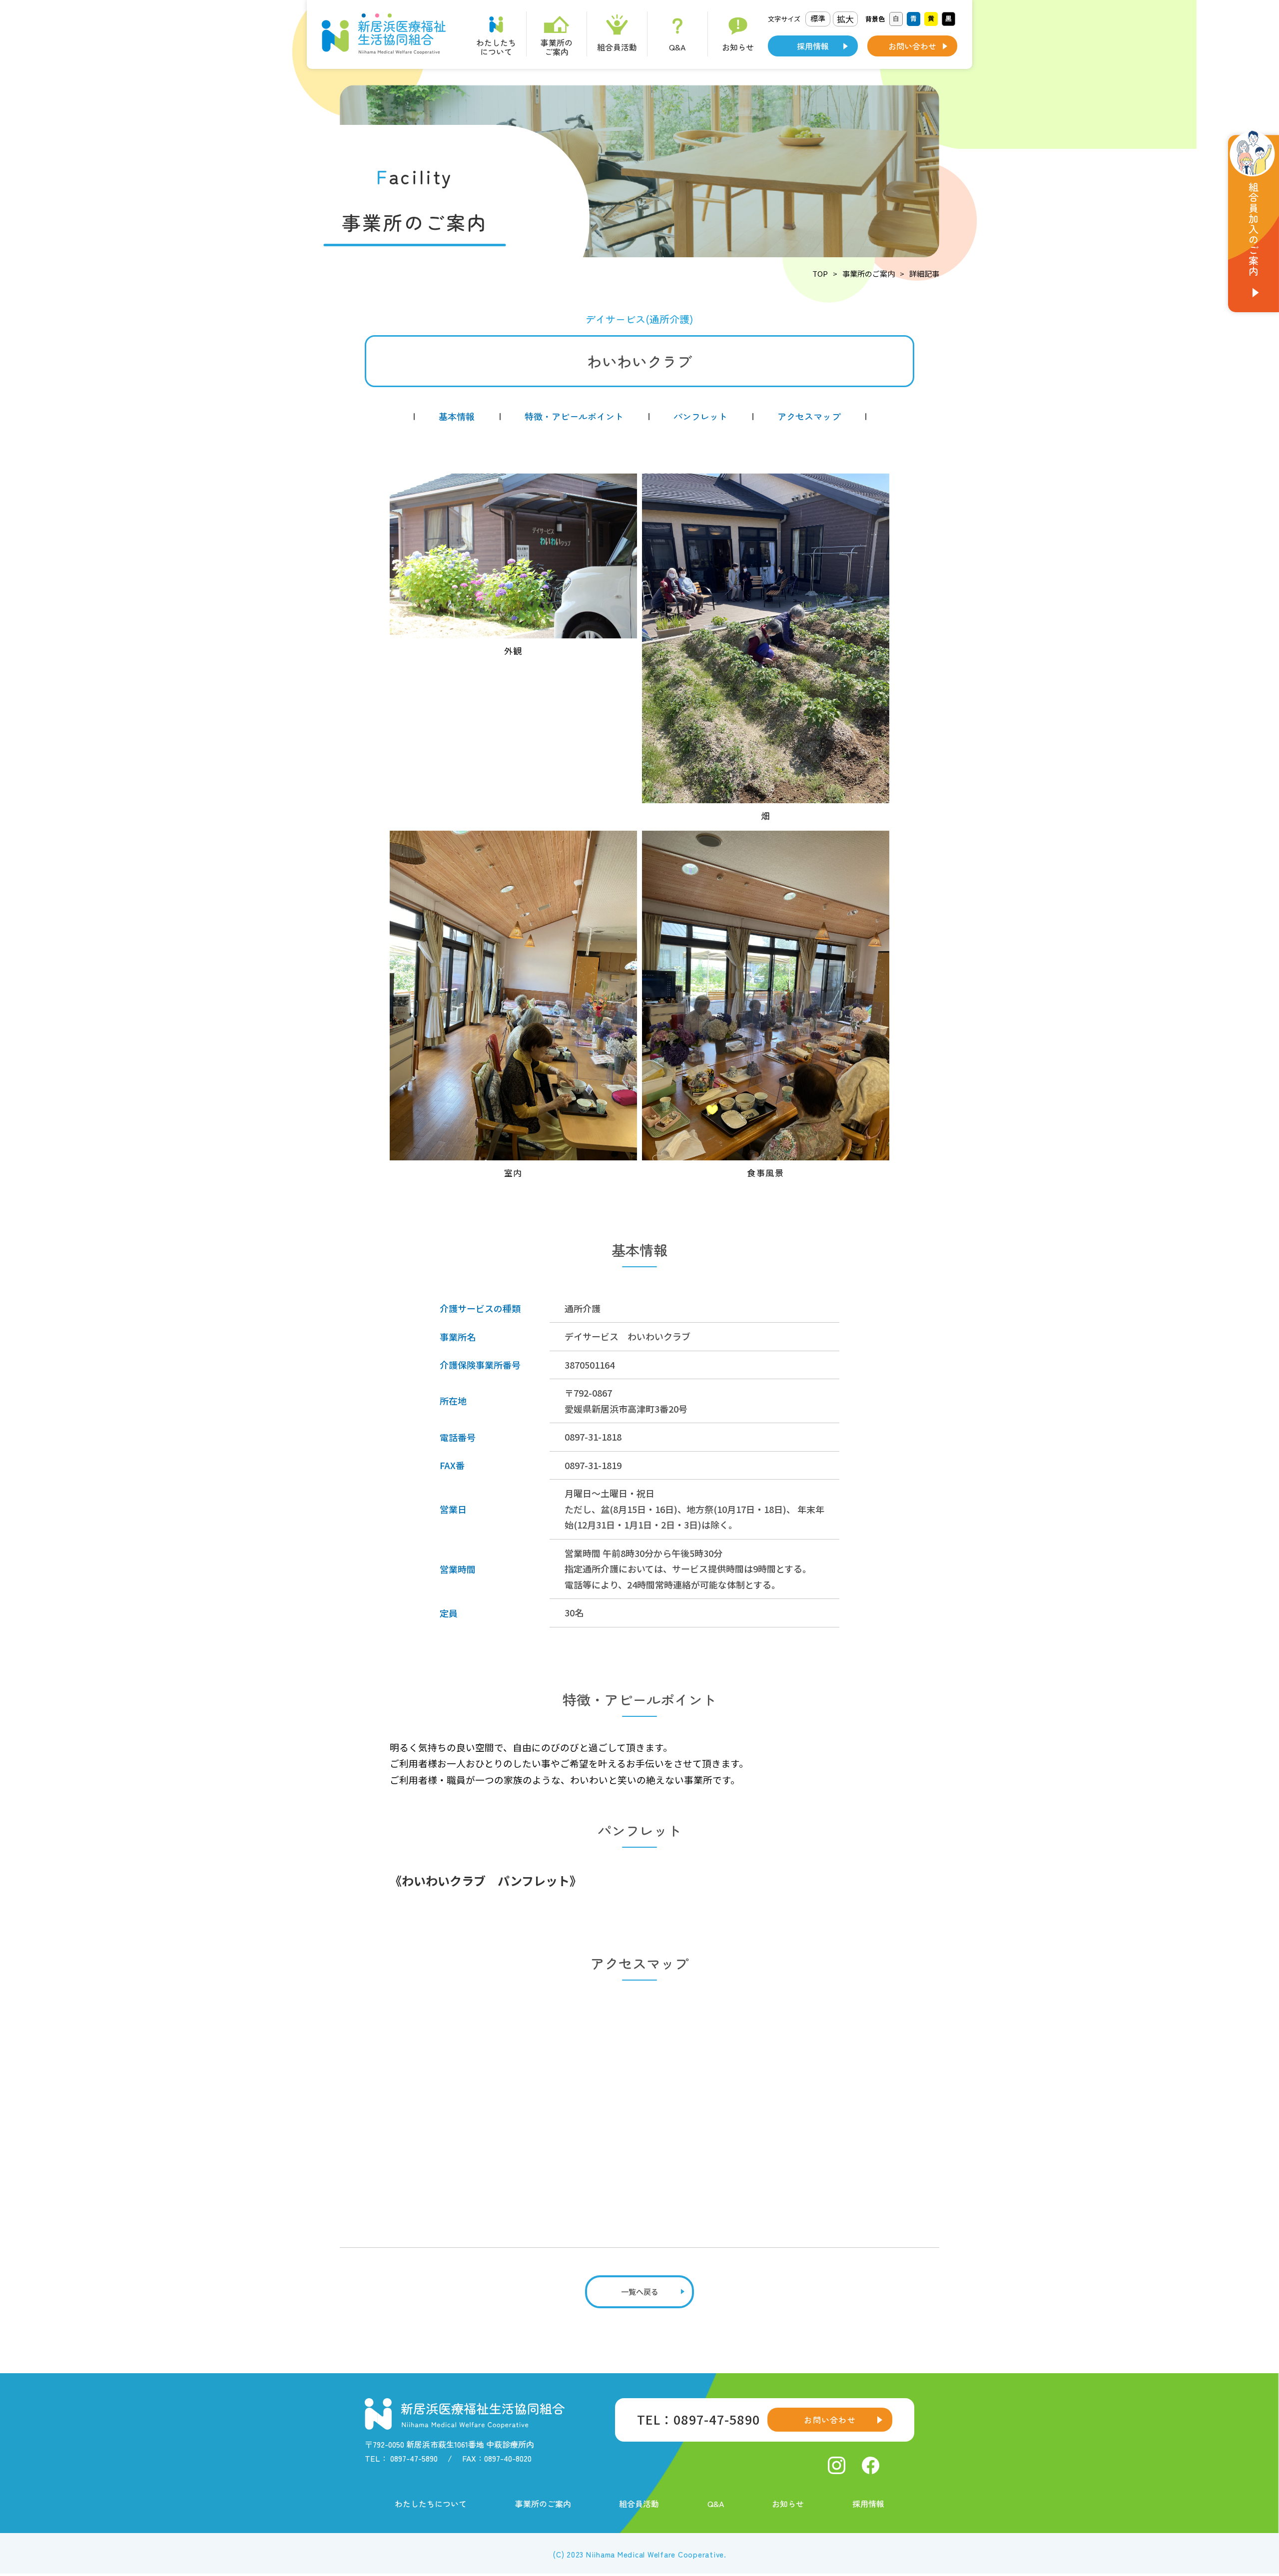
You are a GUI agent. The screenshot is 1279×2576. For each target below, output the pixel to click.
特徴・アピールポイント (574, 416)
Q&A (716, 2504)
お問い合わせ (912, 46)
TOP (820, 273)
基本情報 (457, 416)
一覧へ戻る (640, 2292)
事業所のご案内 (869, 273)
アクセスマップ (809, 416)
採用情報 (813, 46)
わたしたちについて (431, 2504)
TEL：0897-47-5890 (698, 2419)
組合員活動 (639, 2504)
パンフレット (700, 416)
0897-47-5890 (414, 2458)
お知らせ (788, 2504)
